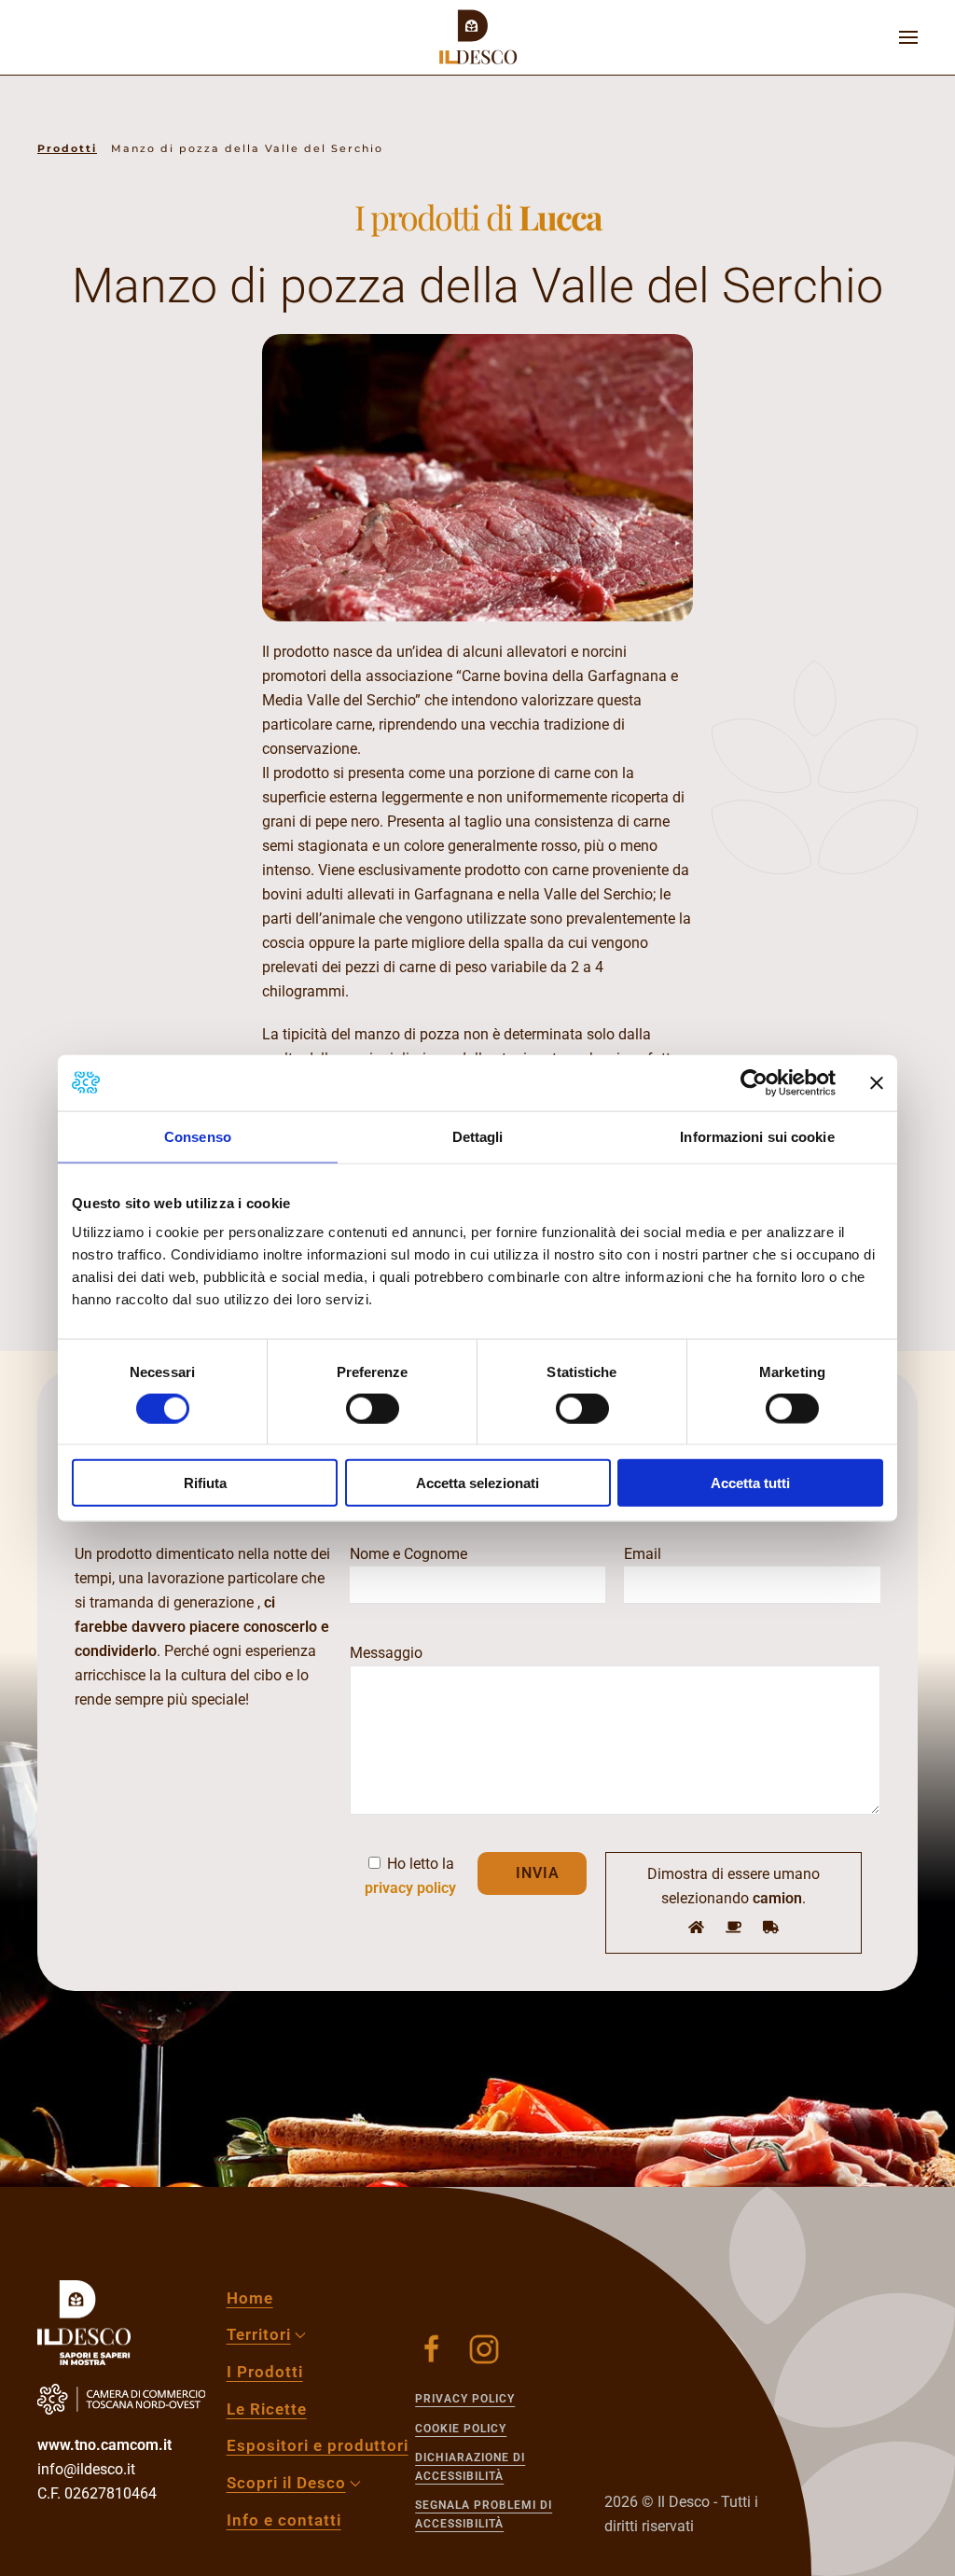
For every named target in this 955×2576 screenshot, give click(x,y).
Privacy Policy (465, 2399)
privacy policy (410, 1888)
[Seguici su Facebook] (432, 2349)
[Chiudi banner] (877, 1082)
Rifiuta (205, 1483)
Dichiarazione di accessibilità (470, 2467)
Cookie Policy (461, 2429)
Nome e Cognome (408, 1554)
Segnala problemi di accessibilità (484, 2514)
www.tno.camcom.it (104, 2445)
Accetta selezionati (477, 1483)
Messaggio (386, 1653)
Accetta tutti (750, 1483)
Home (250, 2298)
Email (643, 1554)
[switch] (373, 1408)
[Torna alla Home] (477, 37)
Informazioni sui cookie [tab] (757, 1136)
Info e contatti (284, 2520)
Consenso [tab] (198, 1136)
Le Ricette (267, 2409)
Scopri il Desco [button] (286, 2483)
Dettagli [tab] (478, 1136)
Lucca (560, 216)
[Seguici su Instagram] (484, 2349)
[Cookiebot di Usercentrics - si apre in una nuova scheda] (754, 1082)
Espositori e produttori (318, 2445)
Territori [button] (259, 2334)
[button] (908, 37)
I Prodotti (265, 2372)
